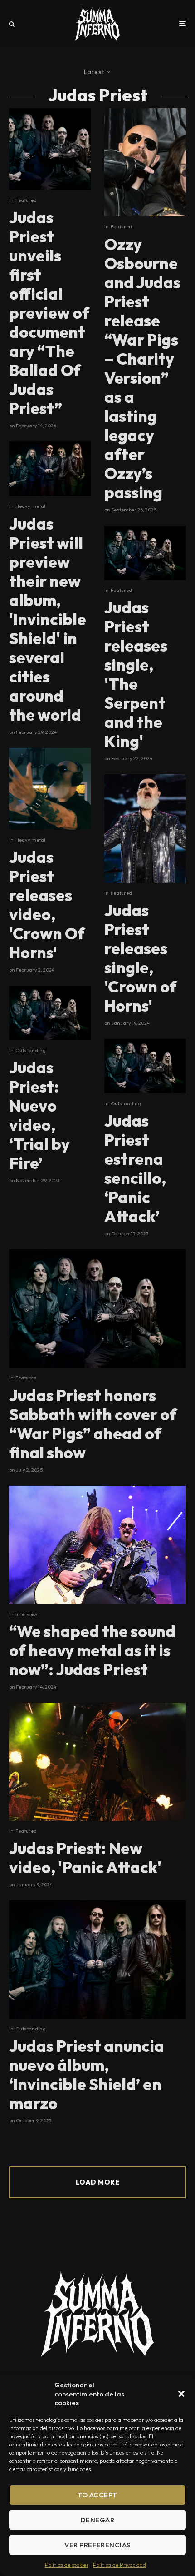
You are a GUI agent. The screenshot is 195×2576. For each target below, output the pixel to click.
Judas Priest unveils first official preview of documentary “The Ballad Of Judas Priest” (49, 313)
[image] (145, 162)
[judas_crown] (50, 789)
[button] (181, 2394)
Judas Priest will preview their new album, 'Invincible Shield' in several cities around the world (48, 619)
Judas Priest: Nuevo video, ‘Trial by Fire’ (39, 1115)
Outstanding (31, 1050)
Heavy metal (30, 506)
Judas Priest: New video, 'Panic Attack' (85, 1858)
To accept (97, 2495)
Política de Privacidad (119, 2565)
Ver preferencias (97, 2545)
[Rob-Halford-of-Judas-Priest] (97, 1762)
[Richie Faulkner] (97, 1545)
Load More (97, 2182)
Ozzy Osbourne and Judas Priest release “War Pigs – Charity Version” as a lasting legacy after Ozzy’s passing (142, 368)
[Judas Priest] (50, 149)
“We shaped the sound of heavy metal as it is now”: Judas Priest (92, 1650)
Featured (26, 200)
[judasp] (50, 1013)
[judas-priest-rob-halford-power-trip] (145, 828)
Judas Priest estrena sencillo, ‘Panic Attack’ (135, 1168)
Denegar (97, 2520)
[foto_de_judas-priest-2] (50, 469)
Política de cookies (67, 2565)
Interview (26, 1614)
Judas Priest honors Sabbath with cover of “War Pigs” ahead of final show (93, 1424)
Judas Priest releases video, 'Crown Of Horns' (47, 905)
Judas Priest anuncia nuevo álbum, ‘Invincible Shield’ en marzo (87, 2075)
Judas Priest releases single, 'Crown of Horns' (141, 958)
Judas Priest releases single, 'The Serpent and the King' (136, 674)
